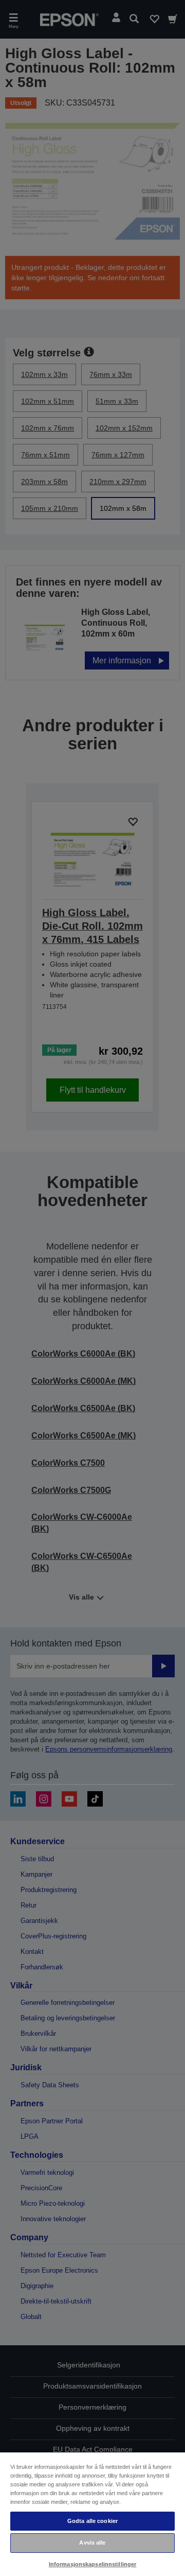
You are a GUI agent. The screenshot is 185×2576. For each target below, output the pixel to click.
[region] (92, 2514)
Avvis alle (92, 2543)
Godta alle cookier (92, 2521)
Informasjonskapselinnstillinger (93, 2564)
